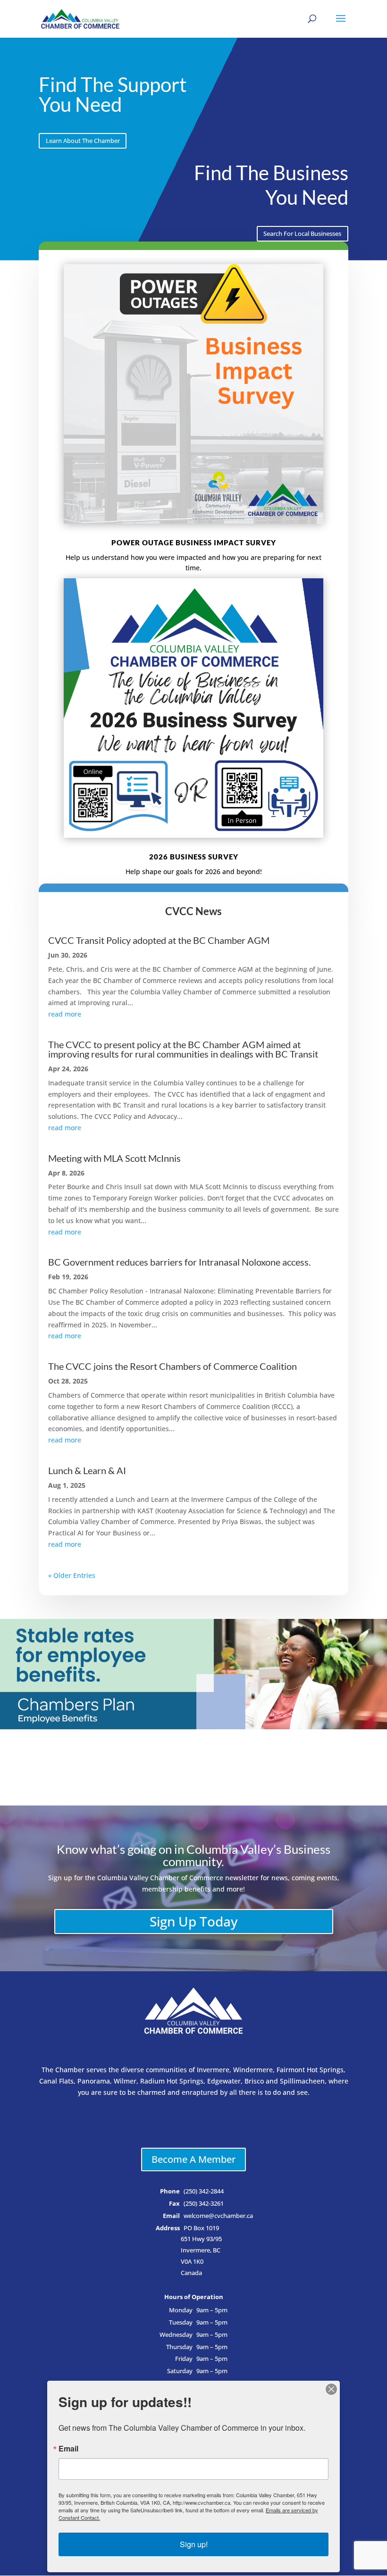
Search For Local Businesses (302, 234)
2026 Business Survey (194, 857)
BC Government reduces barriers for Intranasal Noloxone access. (179, 1262)
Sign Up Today (194, 1921)
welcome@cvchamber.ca (218, 2216)
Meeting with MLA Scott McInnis (114, 1158)
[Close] (331, 2389)
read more (65, 1014)
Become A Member (193, 2159)
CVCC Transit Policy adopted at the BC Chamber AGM (159, 940)
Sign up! (194, 2544)
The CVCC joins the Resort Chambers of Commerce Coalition (172, 1366)
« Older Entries (72, 1575)
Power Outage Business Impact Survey (194, 542)
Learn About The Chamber (83, 141)
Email (68, 2449)
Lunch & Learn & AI (87, 1470)
